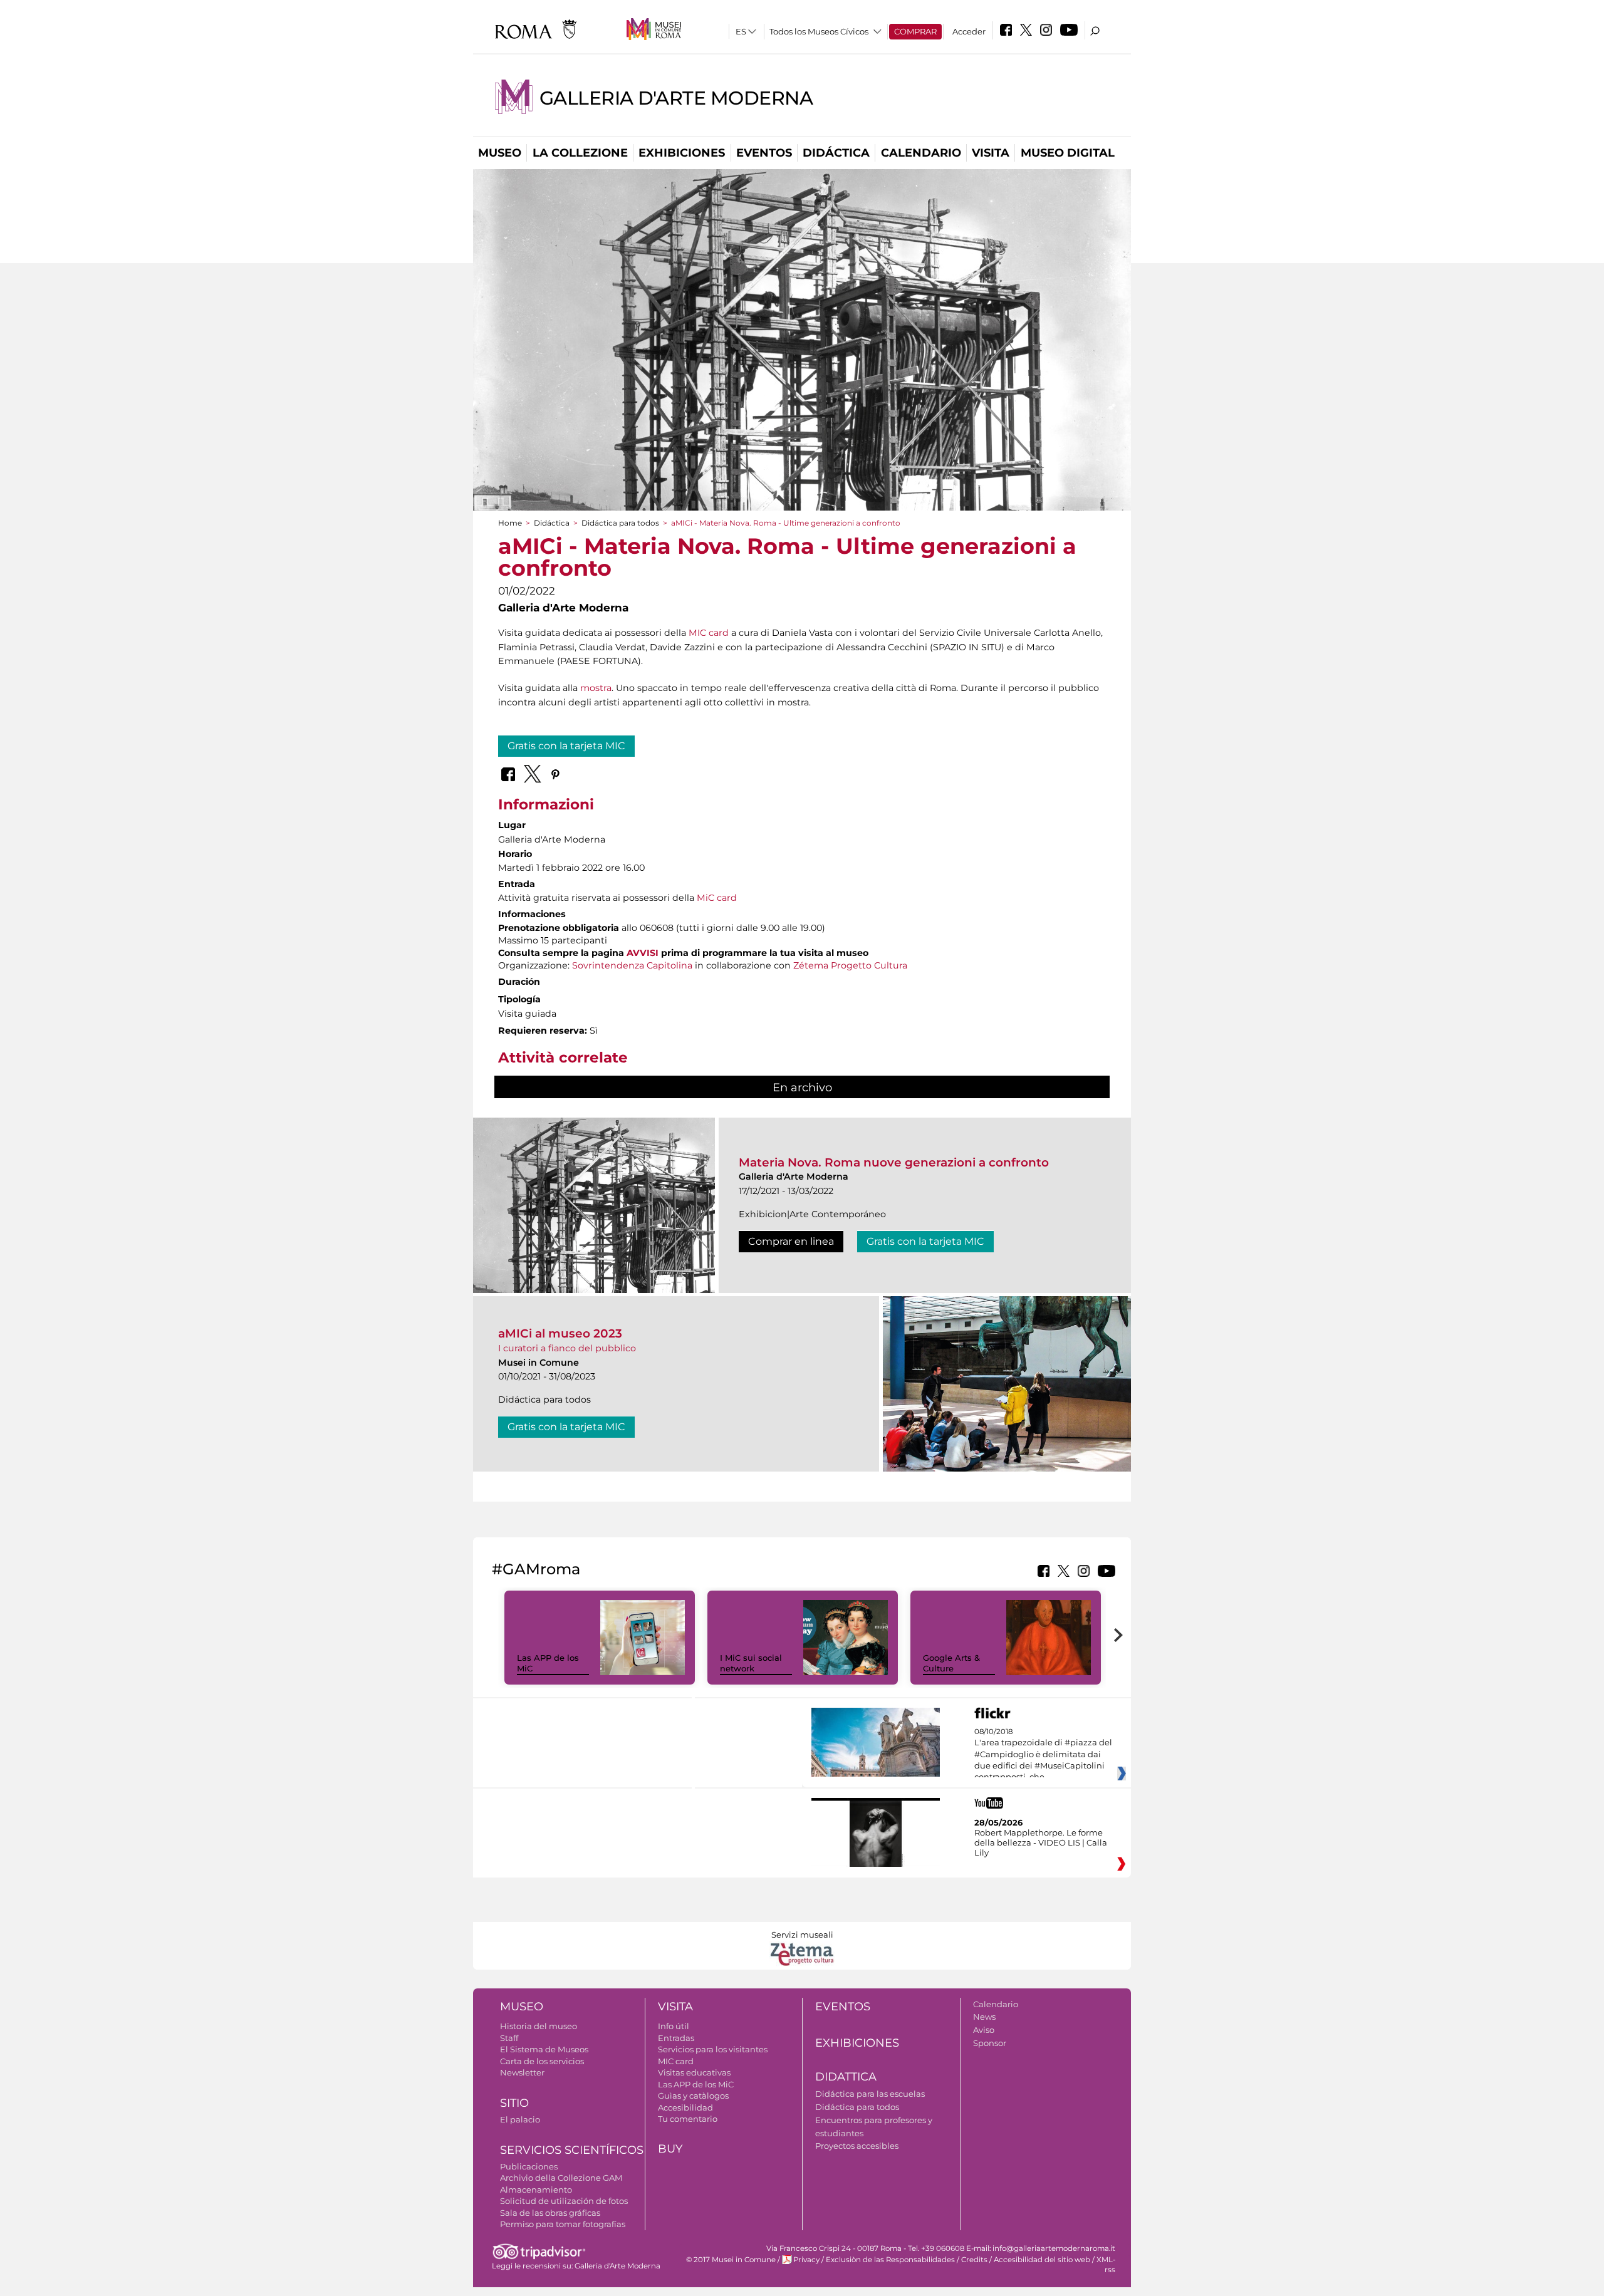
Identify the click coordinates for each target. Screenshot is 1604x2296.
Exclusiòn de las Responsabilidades (890, 2260)
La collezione (580, 153)
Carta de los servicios (542, 2061)
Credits (974, 2260)
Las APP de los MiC (696, 2084)
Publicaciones (529, 2166)
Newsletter (522, 2072)
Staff (509, 2038)
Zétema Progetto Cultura (850, 965)
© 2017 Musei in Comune (731, 2260)
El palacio (520, 2119)
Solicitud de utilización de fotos (564, 2201)
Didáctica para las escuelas (870, 2094)
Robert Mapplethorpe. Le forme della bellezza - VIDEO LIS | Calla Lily (1041, 1842)
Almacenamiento (536, 2190)
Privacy (806, 2260)
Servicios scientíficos (572, 2150)
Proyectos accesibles (857, 2146)
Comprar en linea (791, 1241)
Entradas (676, 2038)
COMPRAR (915, 31)
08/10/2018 (1043, 1755)
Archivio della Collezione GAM (561, 2178)
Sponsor (990, 2043)
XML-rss (1106, 2264)
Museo (500, 153)
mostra (596, 688)
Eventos (764, 153)
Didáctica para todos (620, 523)
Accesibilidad (685, 2107)
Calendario (921, 153)
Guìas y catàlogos (693, 2096)
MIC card (709, 633)
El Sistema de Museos (544, 2049)
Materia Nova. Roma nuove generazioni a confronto (894, 1162)
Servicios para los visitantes (713, 2049)
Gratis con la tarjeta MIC (566, 746)
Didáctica (836, 153)
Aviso (984, 2030)
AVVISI (643, 953)
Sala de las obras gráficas (550, 2213)
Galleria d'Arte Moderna (676, 98)
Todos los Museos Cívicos (819, 31)
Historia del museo (539, 2026)
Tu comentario (688, 2119)
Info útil (674, 2026)
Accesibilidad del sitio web (1042, 2260)
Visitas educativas (694, 2072)
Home (510, 523)
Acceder (969, 31)
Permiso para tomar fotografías (563, 2224)
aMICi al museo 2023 (560, 1333)
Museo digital (1068, 153)
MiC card (717, 898)
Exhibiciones (682, 153)
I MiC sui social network (751, 1663)
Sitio (514, 2103)
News (984, 2017)
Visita (991, 153)
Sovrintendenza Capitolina (632, 965)
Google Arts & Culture (951, 1663)
